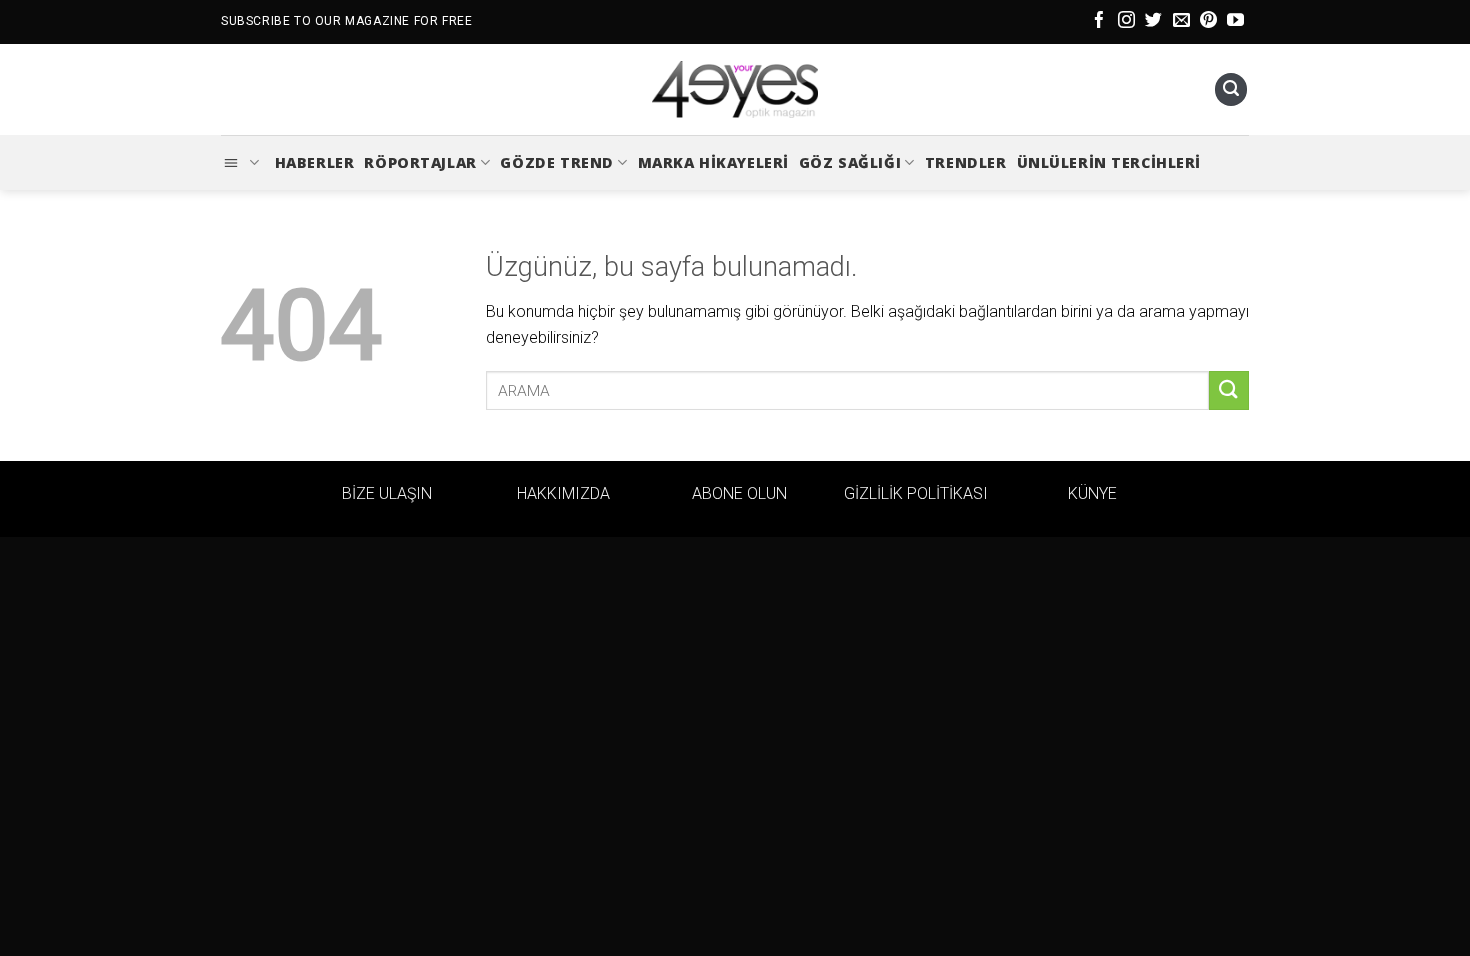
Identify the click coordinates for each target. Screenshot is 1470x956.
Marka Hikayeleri (713, 162)
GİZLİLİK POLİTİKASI (916, 493)
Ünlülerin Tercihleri (1109, 162)
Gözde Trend (556, 162)
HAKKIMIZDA (563, 493)
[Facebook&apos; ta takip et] (1099, 21)
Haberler (315, 162)
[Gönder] (1229, 390)
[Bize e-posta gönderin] (1181, 21)
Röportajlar (420, 162)
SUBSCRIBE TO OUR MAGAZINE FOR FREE (346, 21)
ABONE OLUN (739, 493)
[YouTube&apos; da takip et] (1235, 21)
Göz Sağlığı (850, 162)
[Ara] (1231, 89)
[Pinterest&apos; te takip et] (1208, 21)
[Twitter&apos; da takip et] (1153, 21)
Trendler (966, 162)
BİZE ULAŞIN (387, 493)
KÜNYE (1092, 493)
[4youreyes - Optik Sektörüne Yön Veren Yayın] (735, 90)
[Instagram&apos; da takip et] (1126, 21)
